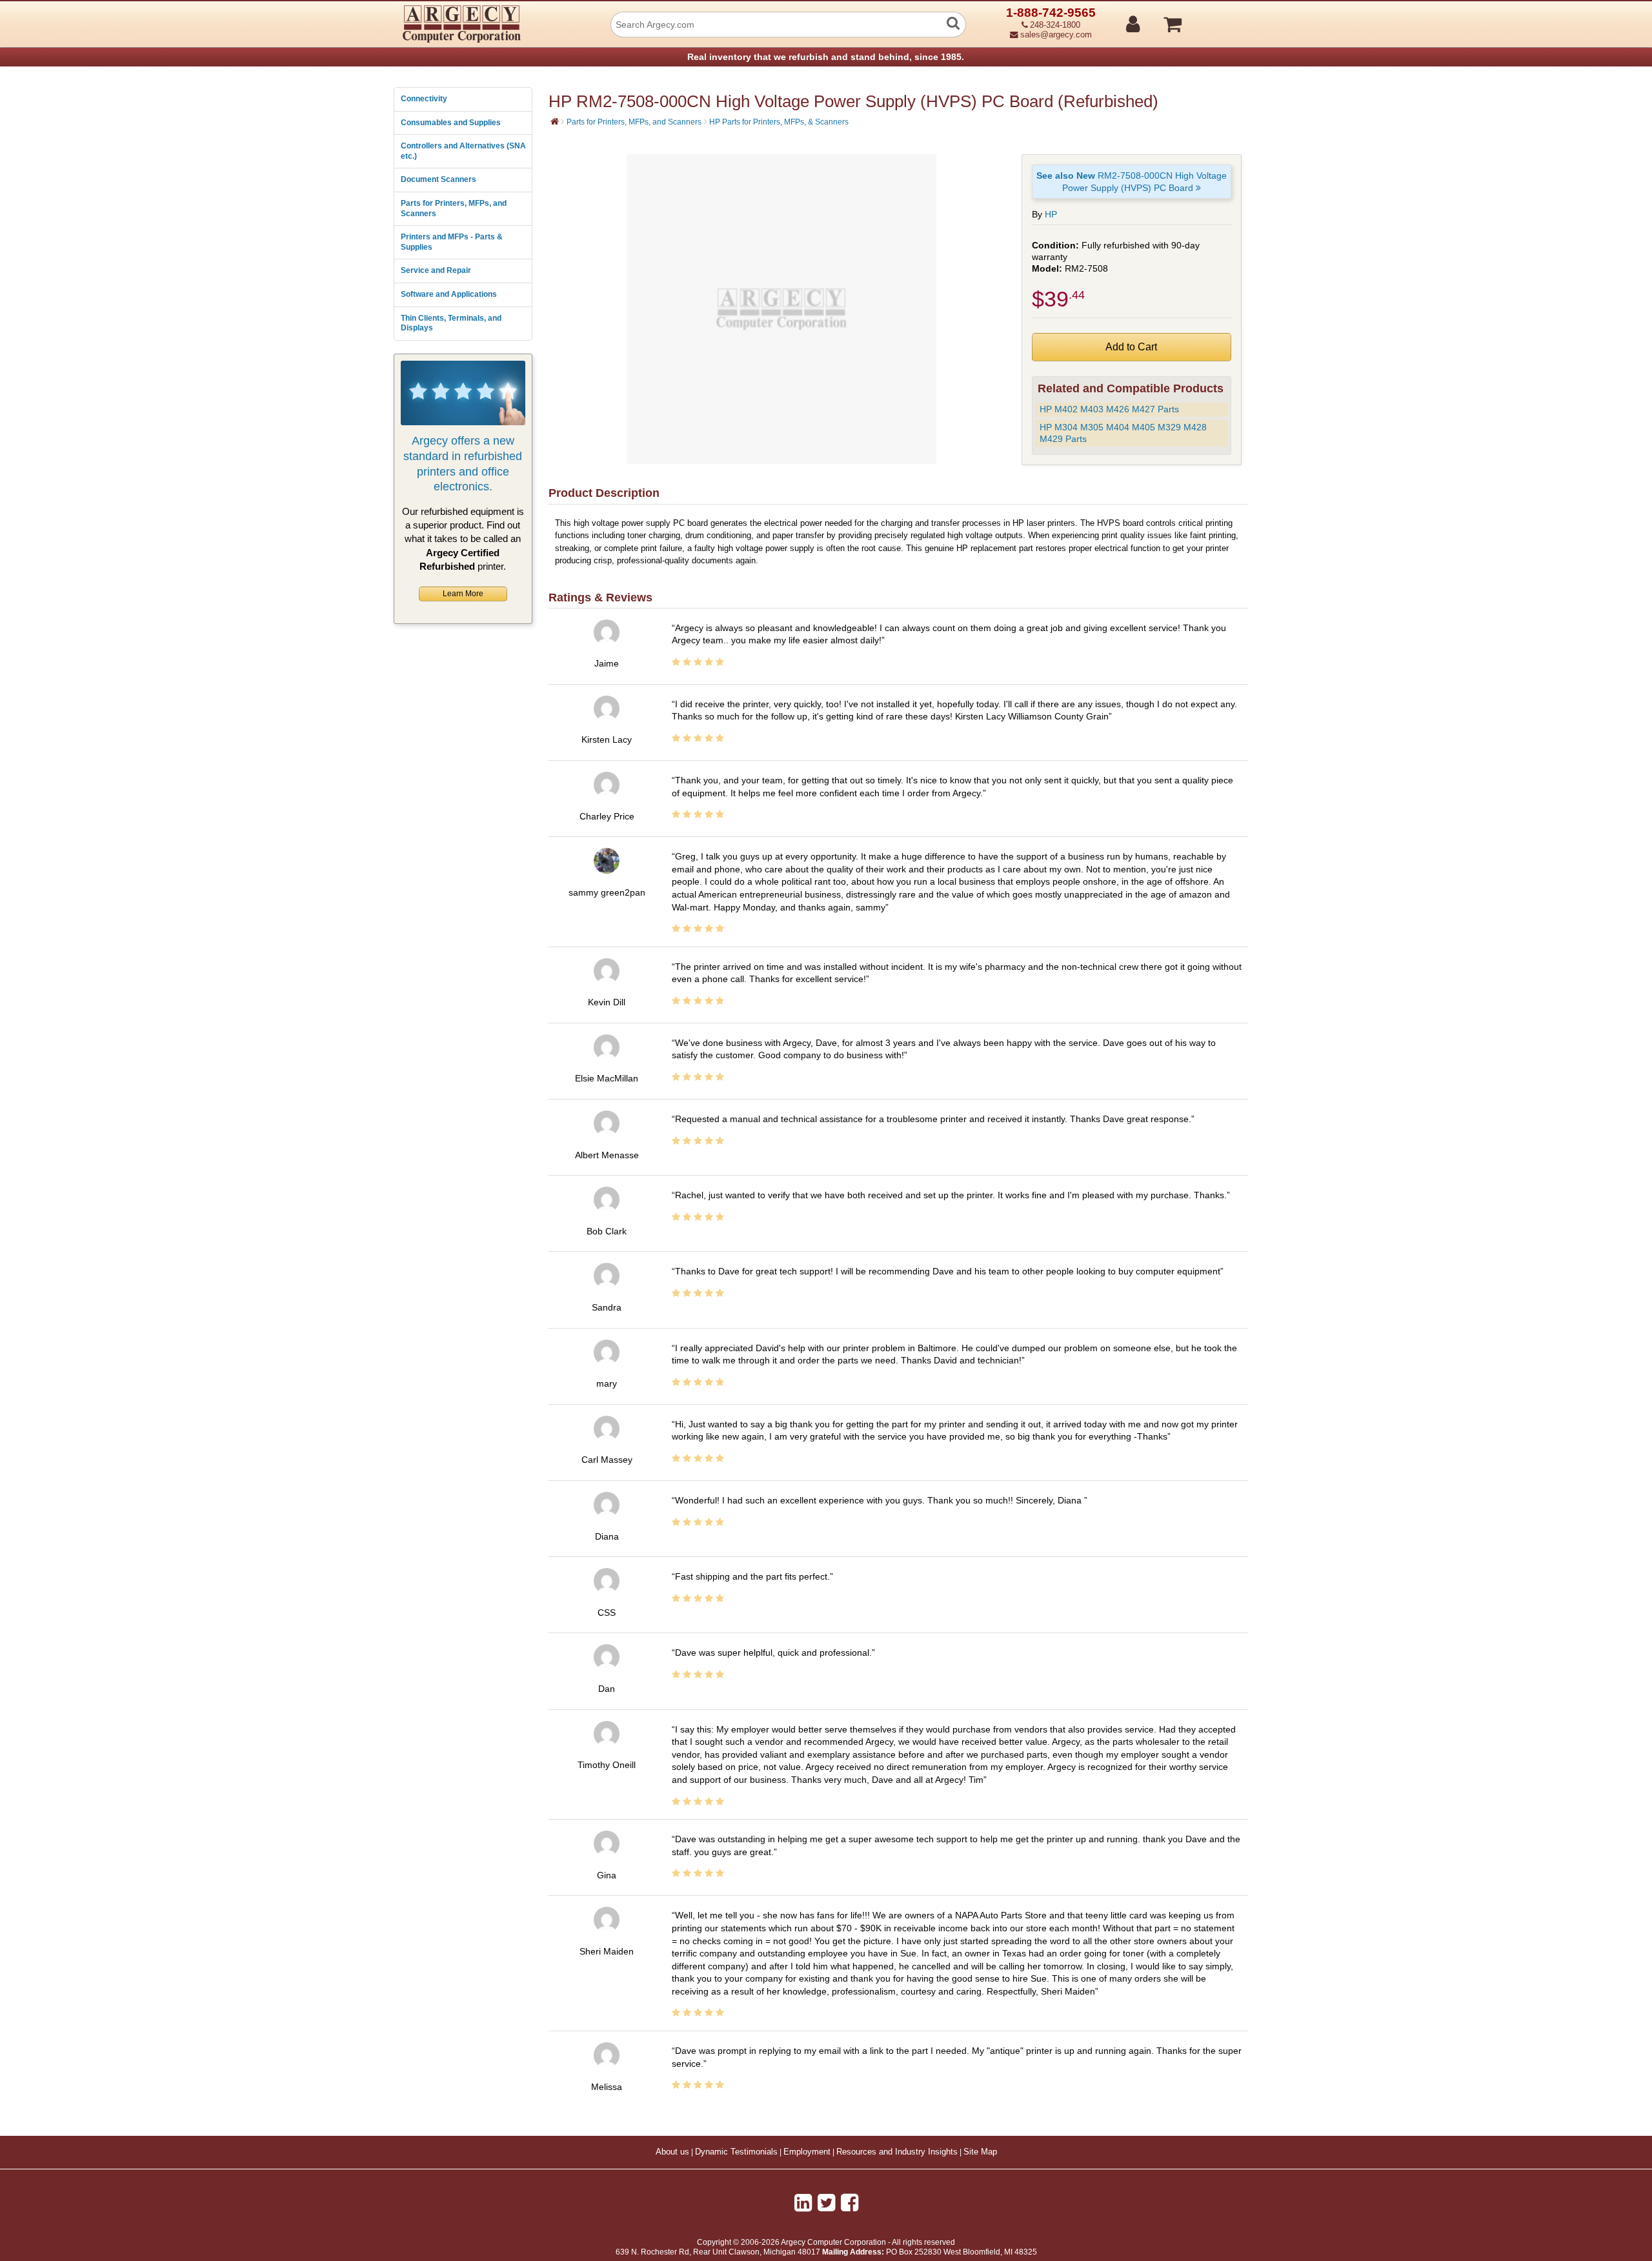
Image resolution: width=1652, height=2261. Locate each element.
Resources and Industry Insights (897, 2152)
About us (672, 2152)
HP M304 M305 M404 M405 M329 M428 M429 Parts (1123, 433)
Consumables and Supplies (451, 123)
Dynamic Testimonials (736, 2152)
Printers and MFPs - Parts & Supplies (452, 242)
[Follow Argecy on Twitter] (826, 2203)
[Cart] (1221, 19)
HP (1051, 214)
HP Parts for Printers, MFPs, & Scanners (779, 122)
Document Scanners (438, 179)
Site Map (980, 2152)
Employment (807, 2152)
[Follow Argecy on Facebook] (850, 2203)
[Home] (555, 121)
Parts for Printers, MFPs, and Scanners (454, 208)
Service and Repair (436, 270)
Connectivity (424, 99)
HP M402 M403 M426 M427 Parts (1109, 409)
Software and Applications (449, 294)
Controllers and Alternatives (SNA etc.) (463, 151)
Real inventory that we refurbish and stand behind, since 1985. (826, 57)
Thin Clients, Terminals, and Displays (451, 323)
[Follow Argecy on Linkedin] (803, 2203)
